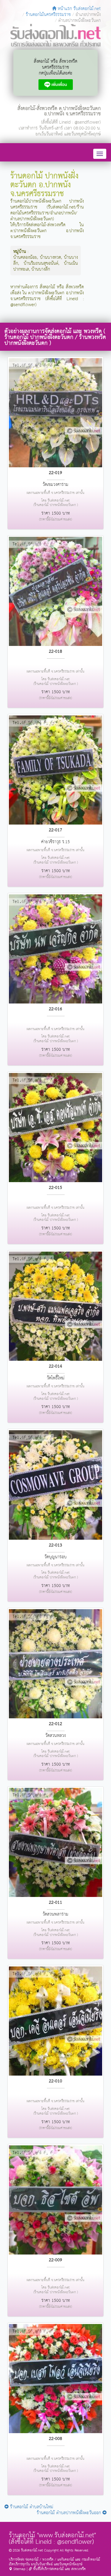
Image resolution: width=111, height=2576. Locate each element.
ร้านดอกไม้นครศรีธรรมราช (48, 15)
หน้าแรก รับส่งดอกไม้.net (78, 9)
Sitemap (19, 2569)
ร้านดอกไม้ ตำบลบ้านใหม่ (31, 2507)
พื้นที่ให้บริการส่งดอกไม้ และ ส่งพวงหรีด (59, 2569)
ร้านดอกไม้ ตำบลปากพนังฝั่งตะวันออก (70, 2513)
